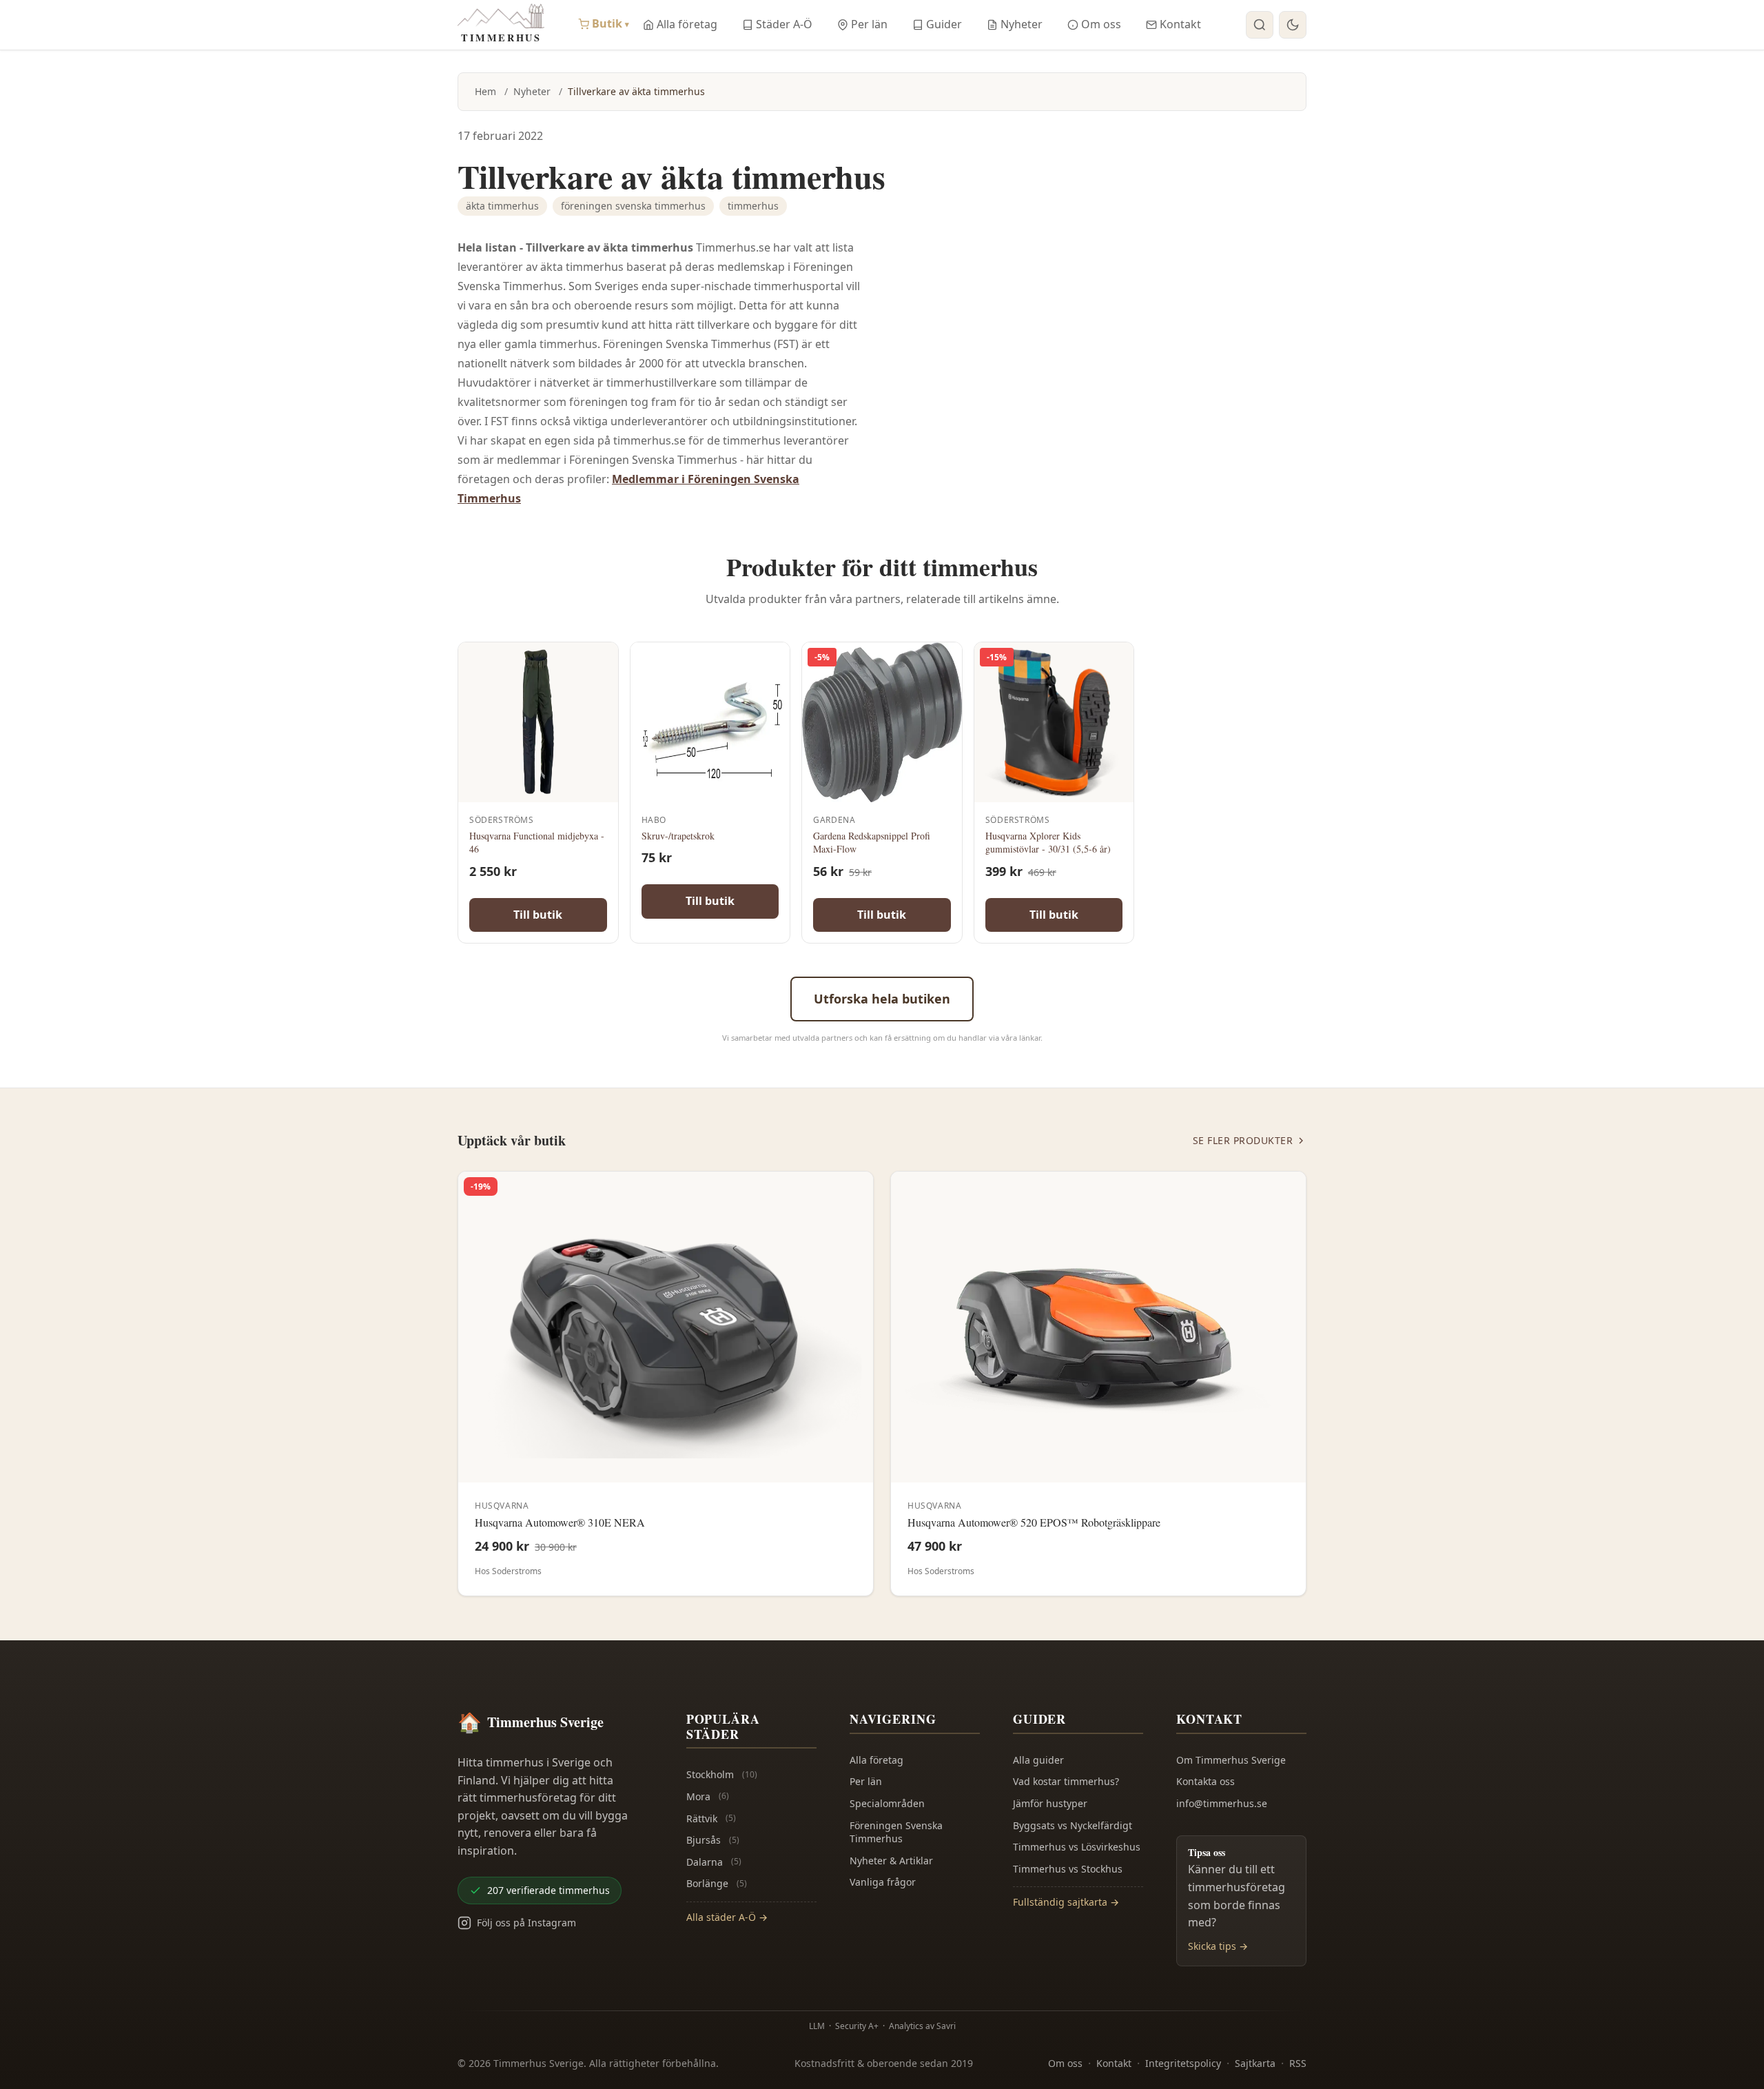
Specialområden (887, 1803)
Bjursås (713, 1840)
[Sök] (1260, 25)
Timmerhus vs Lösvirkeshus (1077, 1847)
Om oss (1101, 24)
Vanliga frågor (883, 1882)
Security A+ (857, 2026)
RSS (1298, 2063)
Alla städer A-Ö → (727, 1917)
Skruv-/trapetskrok (678, 836)
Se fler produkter (1243, 1140)
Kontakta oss (1206, 1781)
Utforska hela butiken (882, 999)
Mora (708, 1796)
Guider (944, 24)
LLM (817, 2026)
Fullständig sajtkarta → (1066, 1902)
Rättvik (711, 1818)
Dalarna (714, 1862)
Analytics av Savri (922, 2026)
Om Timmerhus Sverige (1231, 1760)
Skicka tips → (1218, 1946)
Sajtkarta (1255, 2063)
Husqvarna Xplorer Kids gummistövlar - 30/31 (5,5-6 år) (1048, 843)
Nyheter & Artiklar (891, 1861)
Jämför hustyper (1050, 1803)
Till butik (538, 915)
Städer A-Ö (784, 24)
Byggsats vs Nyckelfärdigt (1073, 1825)
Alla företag (687, 24)
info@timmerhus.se (1222, 1803)
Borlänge (717, 1883)
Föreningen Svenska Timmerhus (896, 1832)
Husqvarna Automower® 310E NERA (560, 1522)
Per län (869, 24)
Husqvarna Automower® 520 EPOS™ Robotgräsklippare (1034, 1522)
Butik (611, 23)
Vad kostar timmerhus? (1066, 1781)
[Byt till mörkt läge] (1293, 25)
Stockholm (722, 1774)
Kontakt (1180, 24)
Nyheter (1022, 24)
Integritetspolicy (1183, 2063)
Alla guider (1038, 1760)
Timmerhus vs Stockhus (1068, 1869)
